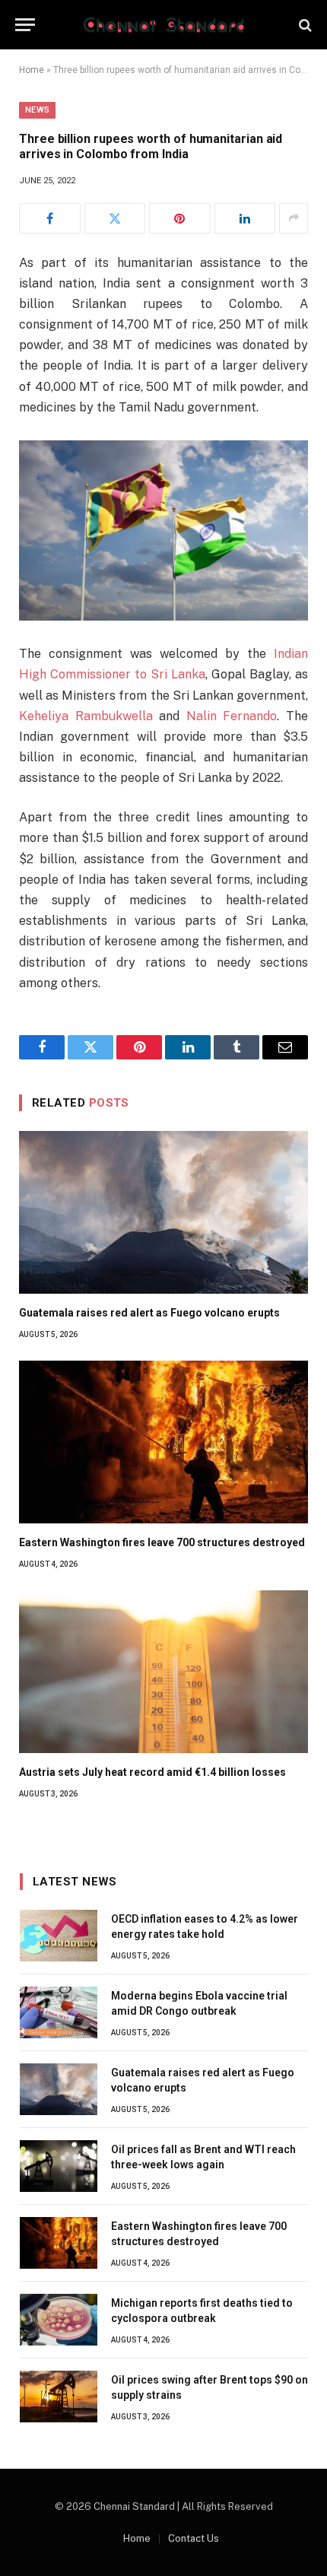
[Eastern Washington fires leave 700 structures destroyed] (163, 1442)
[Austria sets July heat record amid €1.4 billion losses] (163, 1672)
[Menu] (25, 25)
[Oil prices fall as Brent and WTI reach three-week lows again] (59, 2166)
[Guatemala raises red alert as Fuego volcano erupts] (163, 1212)
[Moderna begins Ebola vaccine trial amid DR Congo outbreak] (59, 2012)
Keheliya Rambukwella (86, 716)
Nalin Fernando (232, 716)
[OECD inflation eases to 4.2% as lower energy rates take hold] (59, 1936)
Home (32, 70)
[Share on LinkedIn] (245, 218)
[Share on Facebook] (50, 218)
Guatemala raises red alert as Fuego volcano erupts (149, 1313)
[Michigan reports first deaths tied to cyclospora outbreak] (59, 2320)
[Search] (304, 25)
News (37, 110)
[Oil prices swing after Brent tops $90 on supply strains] (59, 2397)
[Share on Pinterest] (180, 218)
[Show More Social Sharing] (294, 218)
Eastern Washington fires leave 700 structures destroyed (162, 1542)
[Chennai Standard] (163, 25)
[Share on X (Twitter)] (115, 218)
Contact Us (194, 2538)
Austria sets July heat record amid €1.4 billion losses (152, 1772)
